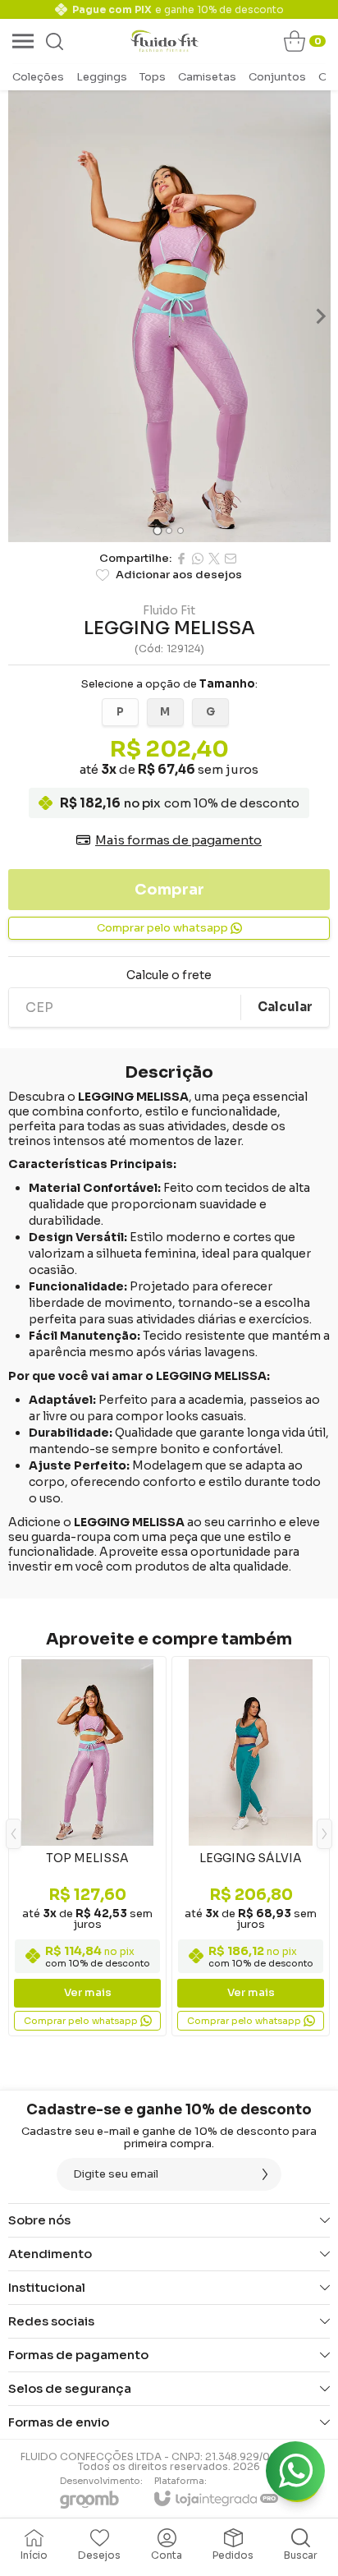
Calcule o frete (169, 975)
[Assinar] (265, 2174)
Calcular (285, 1007)
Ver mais (88, 1992)
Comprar (169, 890)
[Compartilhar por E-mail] (231, 559)
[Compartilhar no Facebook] (181, 559)
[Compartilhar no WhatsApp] (198, 559)
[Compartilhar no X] (214, 559)
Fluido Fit (169, 610)
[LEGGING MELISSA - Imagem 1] (169, 316)
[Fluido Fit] (164, 41)
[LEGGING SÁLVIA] (251, 1846)
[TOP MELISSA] (87, 1846)
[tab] (157, 530)
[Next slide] (320, 316)
